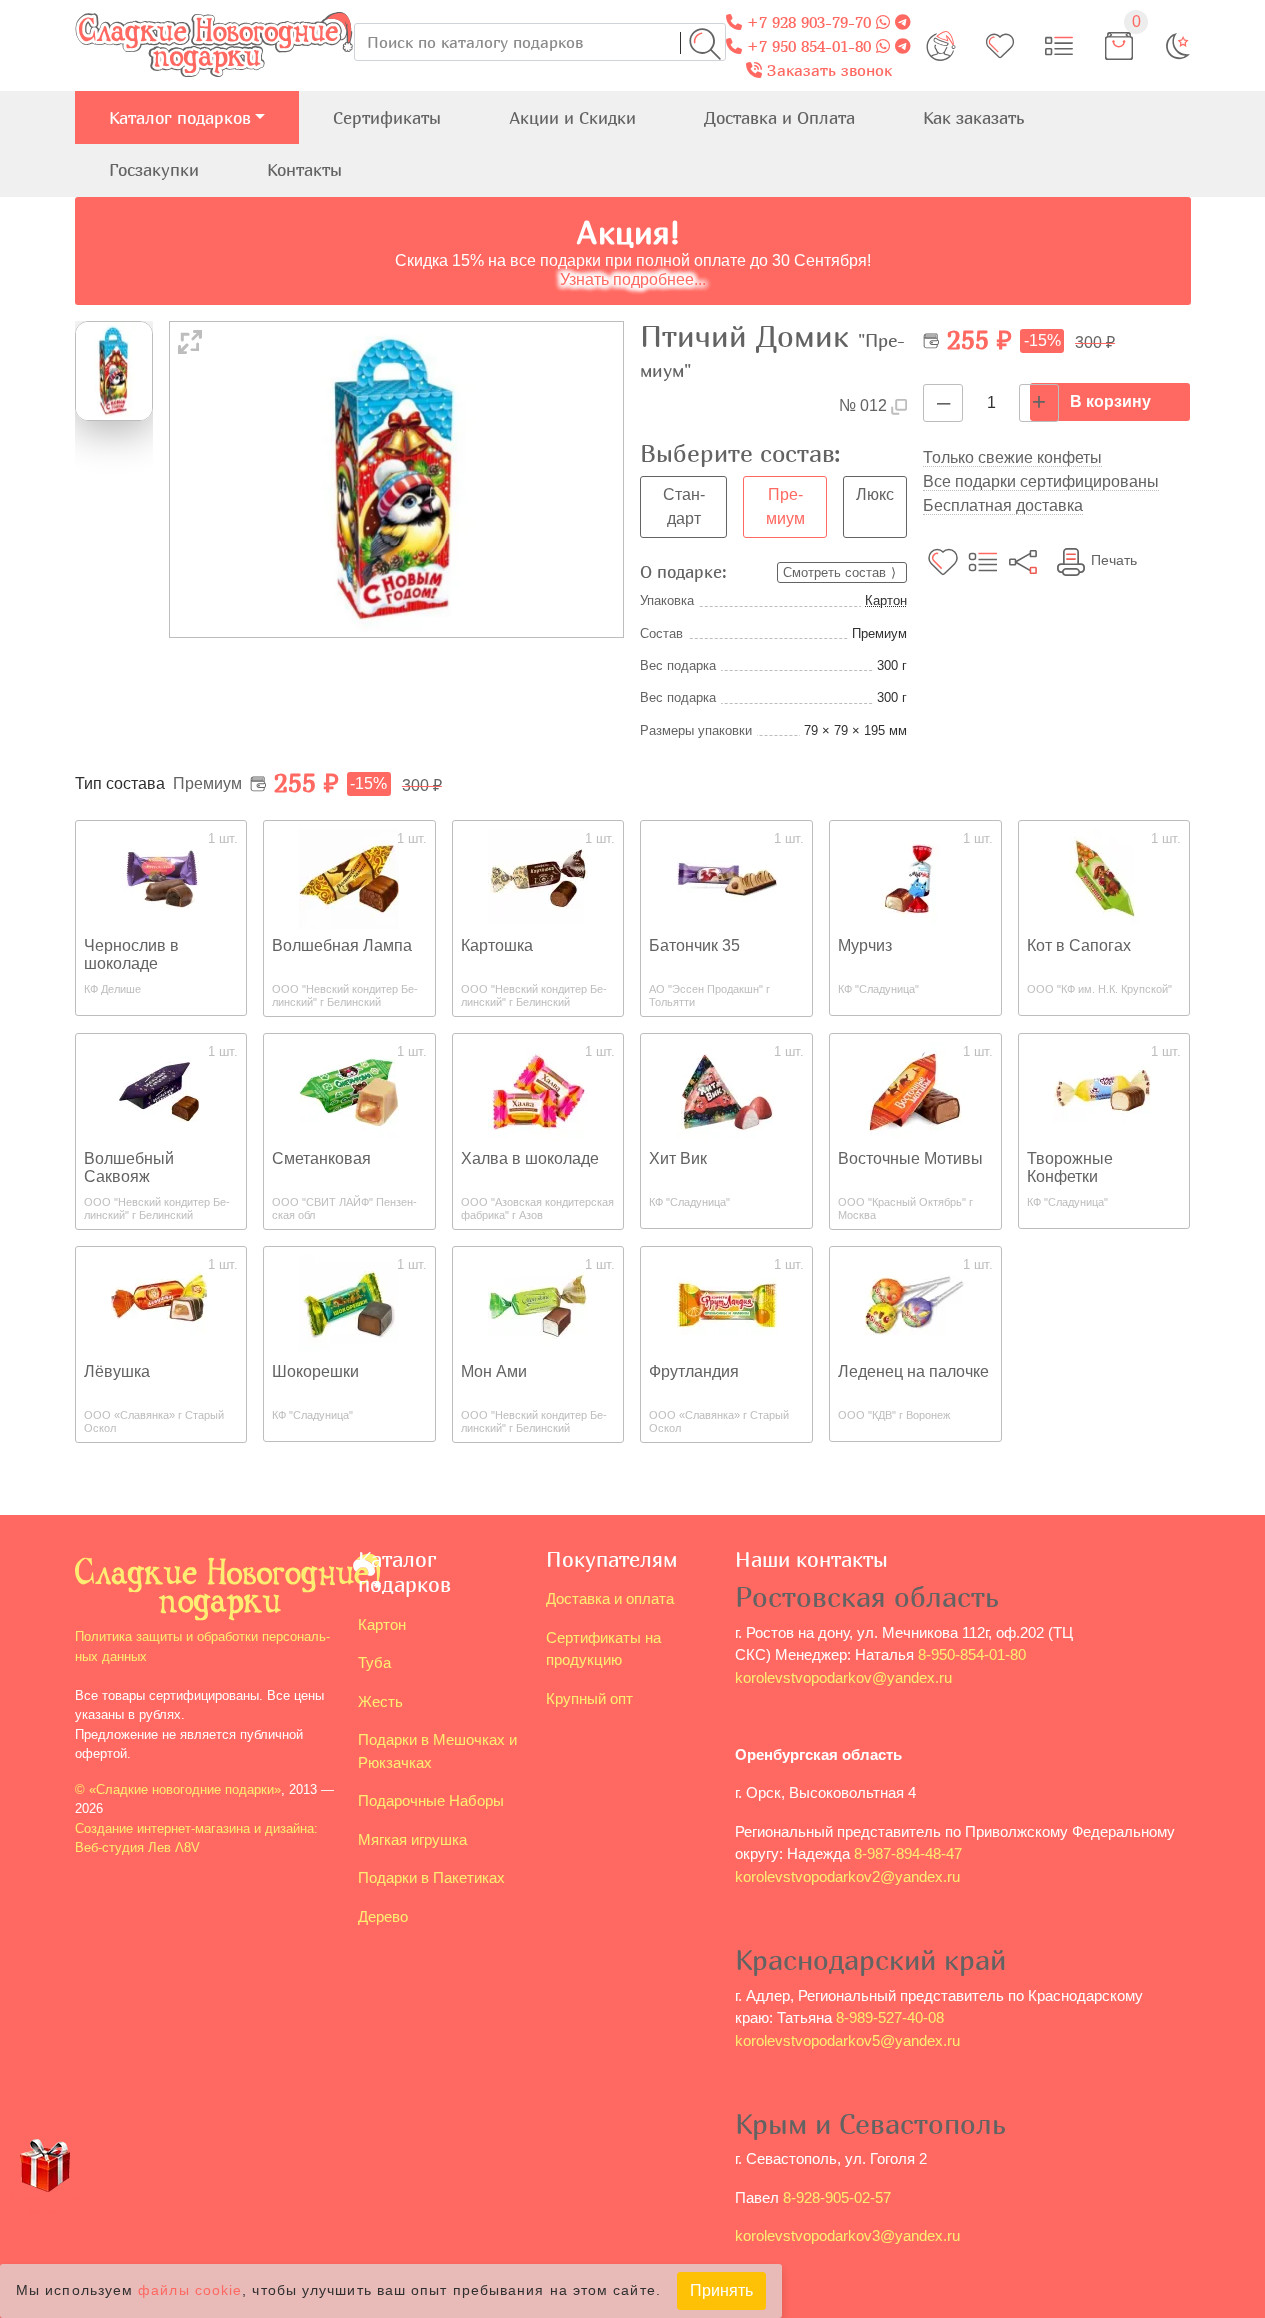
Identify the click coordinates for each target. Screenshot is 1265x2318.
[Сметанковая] (349, 1090)
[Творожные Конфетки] (1104, 1090)
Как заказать (973, 117)
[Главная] (214, 11)
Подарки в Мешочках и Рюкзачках (437, 1751)
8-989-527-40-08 (890, 2017)
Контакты (304, 169)
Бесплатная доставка (1003, 505)
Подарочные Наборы (431, 1800)
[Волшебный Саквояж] (161, 1090)
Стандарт (684, 506)
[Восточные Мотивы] (915, 1090)
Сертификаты (387, 117)
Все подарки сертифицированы (1041, 481)
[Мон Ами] (538, 1303)
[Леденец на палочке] (915, 1303)
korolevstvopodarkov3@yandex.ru (847, 2235)
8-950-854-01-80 (972, 1654)
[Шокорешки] (349, 1303)
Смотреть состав (834, 572)
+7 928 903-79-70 (806, 22)
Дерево (383, 1916)
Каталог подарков (180, 117)
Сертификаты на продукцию (603, 1649)
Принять (721, 2290)
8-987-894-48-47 (908, 1853)
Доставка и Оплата (779, 117)
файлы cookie (190, 2291)
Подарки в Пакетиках (431, 1877)
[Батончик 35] (727, 877)
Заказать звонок (827, 70)
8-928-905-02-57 (837, 2197)
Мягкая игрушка (412, 1839)
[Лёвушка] (161, 1303)
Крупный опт (589, 1698)
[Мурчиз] (915, 877)
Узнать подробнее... (633, 279)
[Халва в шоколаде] (538, 1090)
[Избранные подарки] (1000, 46)
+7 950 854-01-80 (806, 46)
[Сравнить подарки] (1059, 46)
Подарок (45, 2203)
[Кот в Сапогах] (1104, 877)
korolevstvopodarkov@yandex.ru (843, 1677)
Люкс (875, 494)
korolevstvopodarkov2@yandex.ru (847, 1876)
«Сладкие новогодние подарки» (185, 1789)
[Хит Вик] (727, 1090)
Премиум (785, 506)
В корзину (1110, 401)
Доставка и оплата (610, 1598)
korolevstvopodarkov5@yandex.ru (847, 2040)
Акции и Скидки (572, 117)
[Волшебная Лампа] (349, 877)
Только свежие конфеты (1012, 457)
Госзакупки (154, 169)
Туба (374, 1662)
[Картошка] (538, 877)
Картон (886, 600)
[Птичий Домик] (397, 478)
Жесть (380, 1701)
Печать (1114, 560)
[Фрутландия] (727, 1303)
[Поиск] (705, 44)
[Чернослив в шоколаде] (161, 877)
